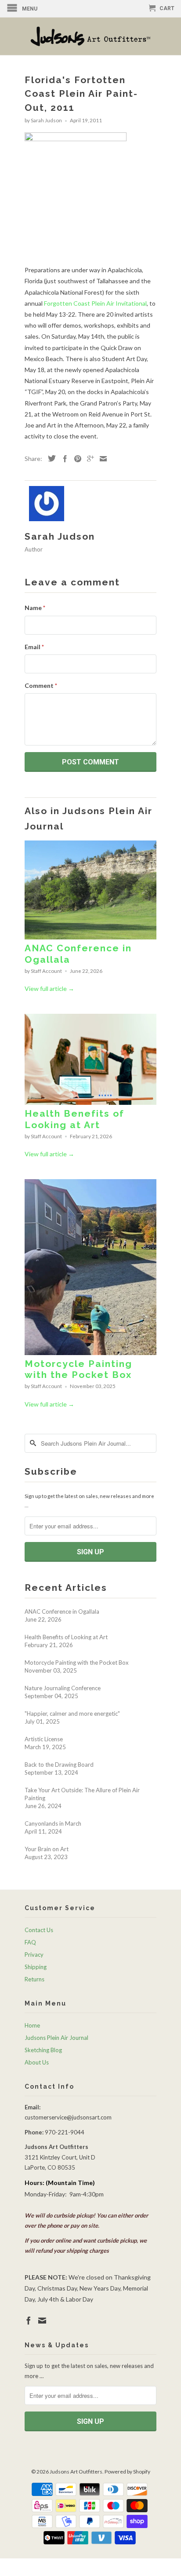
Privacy (34, 1955)
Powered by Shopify (127, 2472)
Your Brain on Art (47, 1849)
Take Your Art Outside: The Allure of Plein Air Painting (82, 1794)
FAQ (30, 1942)
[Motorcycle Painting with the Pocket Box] (90, 1353)
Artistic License (44, 1739)
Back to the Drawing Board (59, 1765)
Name (35, 608)
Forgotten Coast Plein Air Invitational (95, 303)
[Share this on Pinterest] (76, 459)
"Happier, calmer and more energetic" (72, 1714)
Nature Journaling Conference (63, 1688)
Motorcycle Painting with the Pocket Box (78, 1369)
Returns (34, 1979)
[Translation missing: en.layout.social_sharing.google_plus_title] (88, 459)
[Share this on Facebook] (63, 459)
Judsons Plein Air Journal (56, 2038)
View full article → (49, 988)
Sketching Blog (43, 2050)
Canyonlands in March (53, 1823)
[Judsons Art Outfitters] (90, 36)
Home (32, 2025)
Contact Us (39, 1930)
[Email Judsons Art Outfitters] (42, 2320)
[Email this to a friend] (101, 459)
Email (34, 647)
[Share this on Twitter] (50, 458)
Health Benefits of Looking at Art (74, 1119)
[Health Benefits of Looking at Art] (90, 1102)
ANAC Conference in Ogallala (62, 1611)
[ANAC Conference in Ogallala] (90, 937)
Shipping (36, 1967)
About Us (37, 2062)
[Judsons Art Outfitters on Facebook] (29, 2320)
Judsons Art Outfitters (76, 2472)
